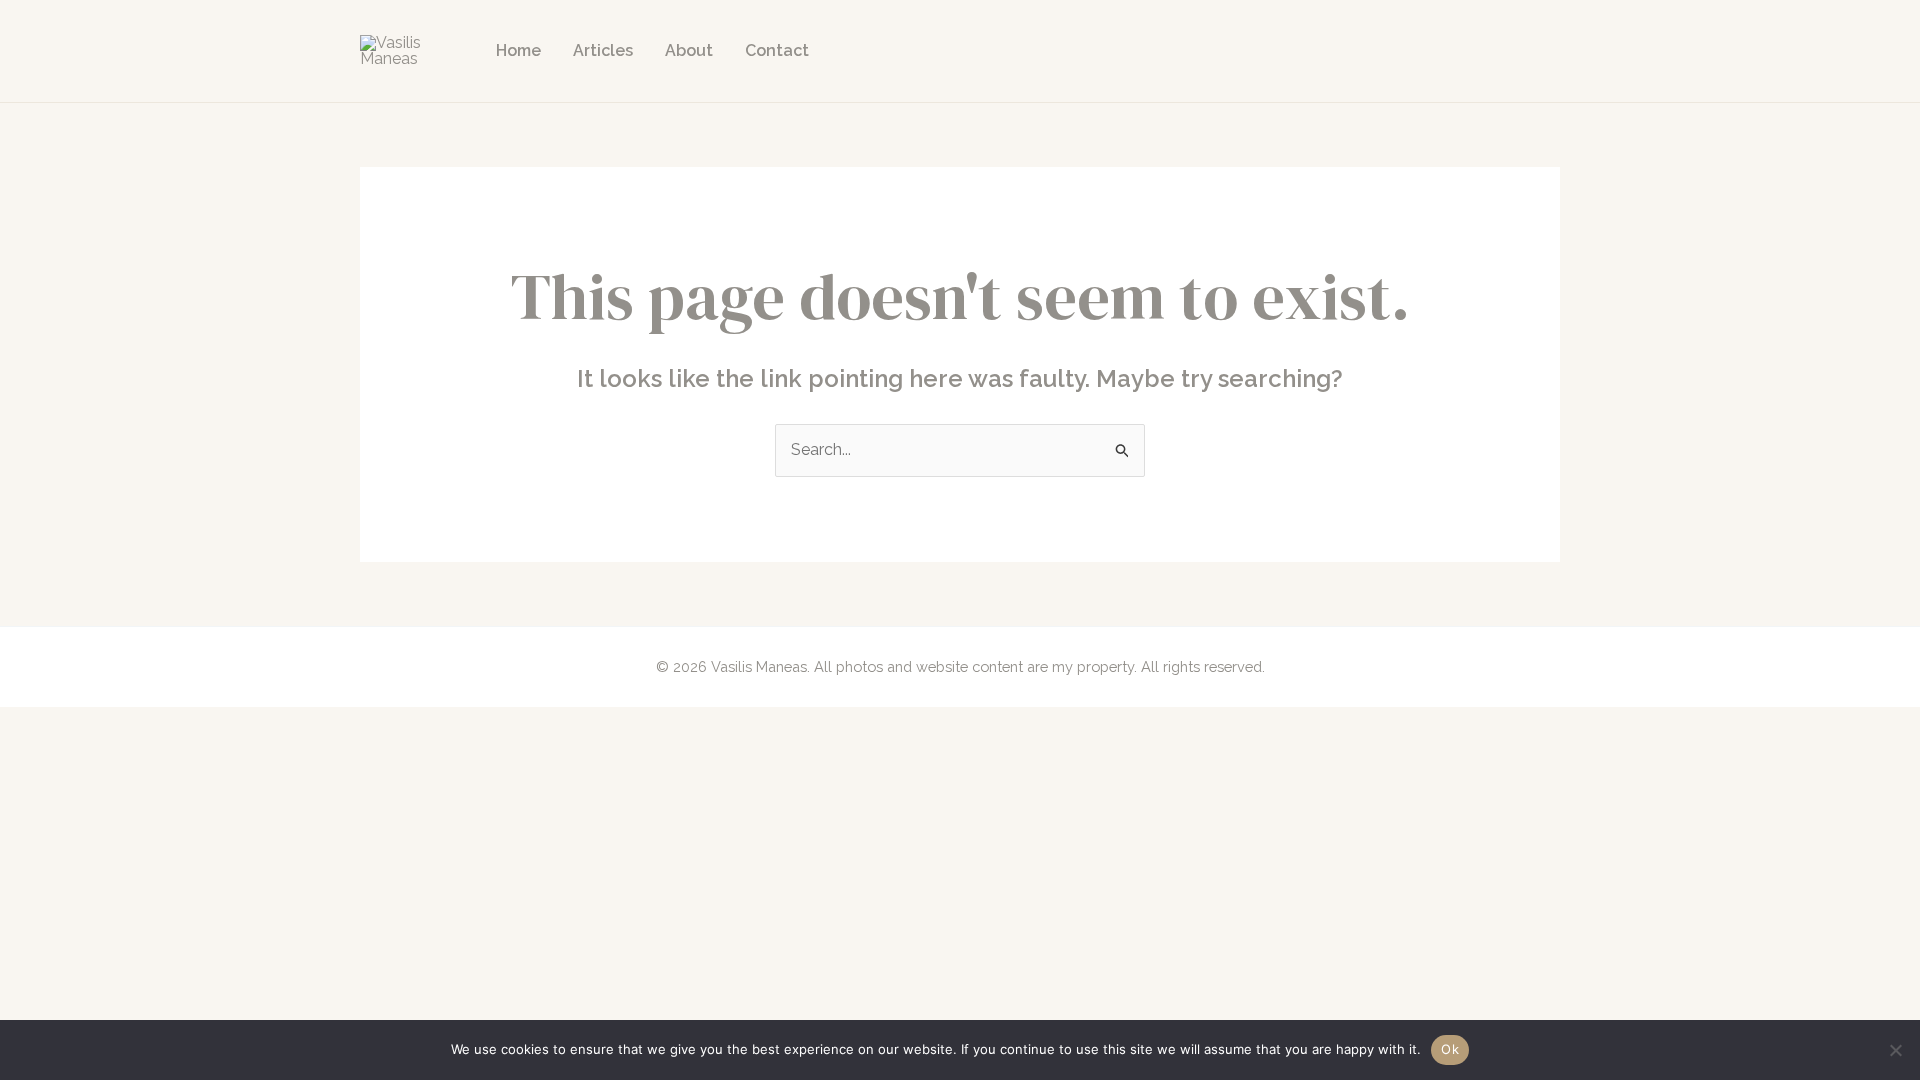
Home (518, 50)
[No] (1895, 1050)
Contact (777, 50)
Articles (603, 50)
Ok (1450, 1049)
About (689, 50)
